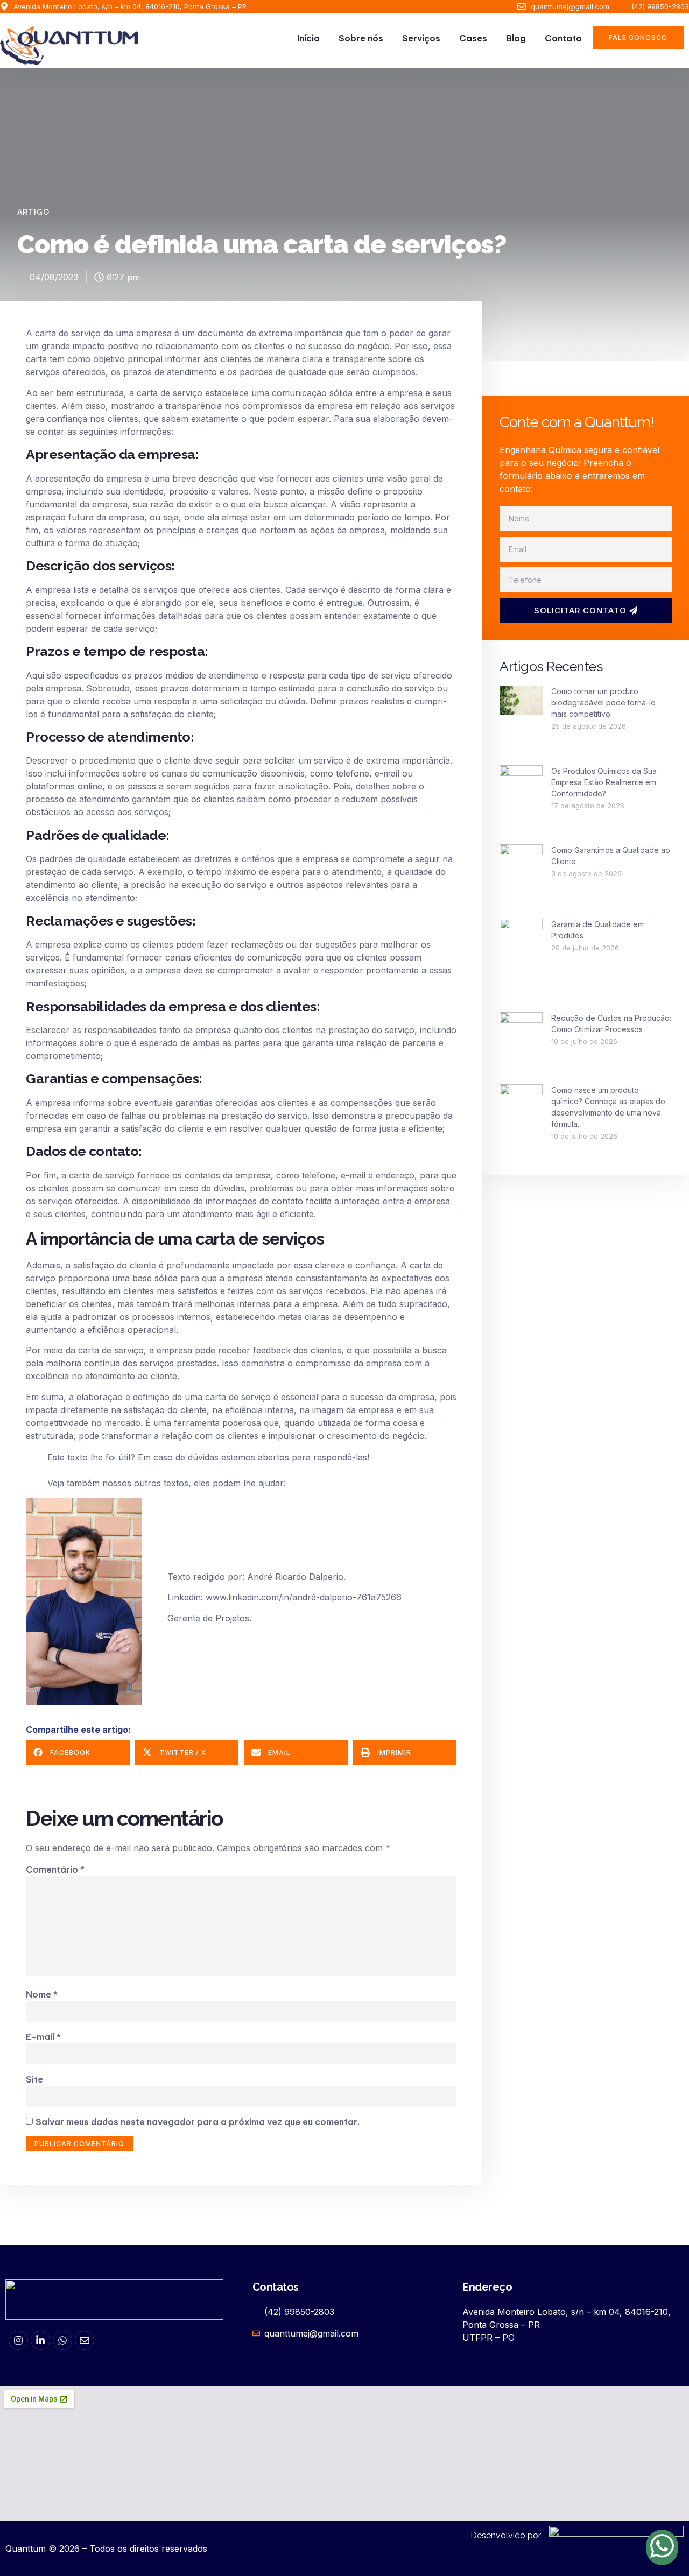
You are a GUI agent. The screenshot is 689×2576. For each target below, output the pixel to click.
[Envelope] (85, 2340)
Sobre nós (361, 38)
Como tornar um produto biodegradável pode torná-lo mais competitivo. (603, 703)
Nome (42, 1994)
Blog (516, 38)
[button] (78, 1752)
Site (34, 2079)
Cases (473, 38)
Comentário (55, 1869)
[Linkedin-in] (40, 2340)
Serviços (421, 38)
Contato (563, 38)
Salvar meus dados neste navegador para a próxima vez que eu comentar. (198, 2122)
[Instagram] (18, 2340)
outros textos (161, 1483)
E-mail (43, 2037)
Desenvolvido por (506, 2535)
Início (308, 38)
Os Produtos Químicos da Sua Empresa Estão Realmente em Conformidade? (604, 782)
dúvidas (203, 1457)
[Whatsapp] (62, 2340)
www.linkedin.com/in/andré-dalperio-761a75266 (302, 1597)
